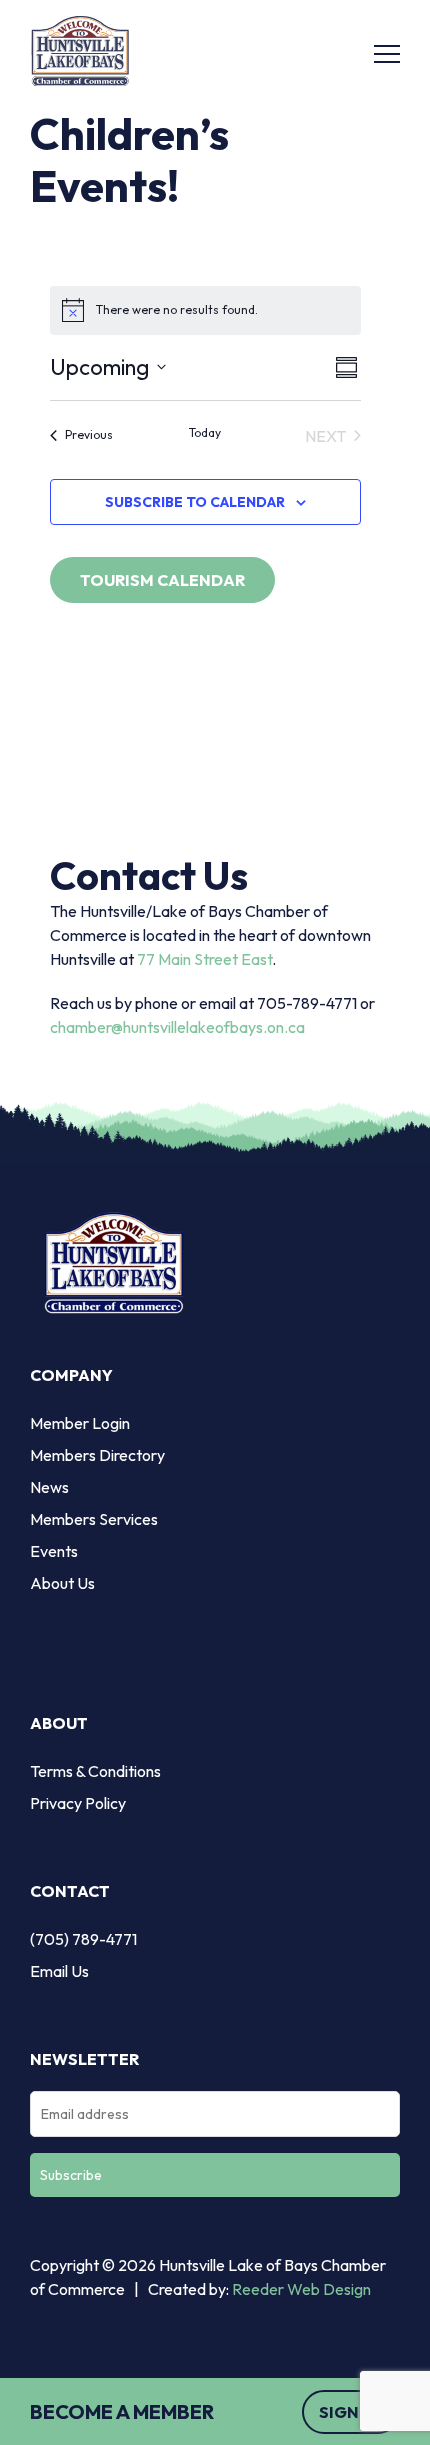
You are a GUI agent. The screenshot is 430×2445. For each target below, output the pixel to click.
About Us (62, 1583)
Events (54, 1551)
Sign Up (351, 2412)
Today (205, 432)
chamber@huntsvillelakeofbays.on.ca (177, 1027)
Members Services (94, 1519)
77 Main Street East (204, 959)
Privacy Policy (78, 1803)
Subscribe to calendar (195, 502)
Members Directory (97, 1455)
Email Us (59, 1971)
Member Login (80, 1423)
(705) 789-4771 (83, 1939)
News (49, 1487)
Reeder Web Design (301, 2289)
